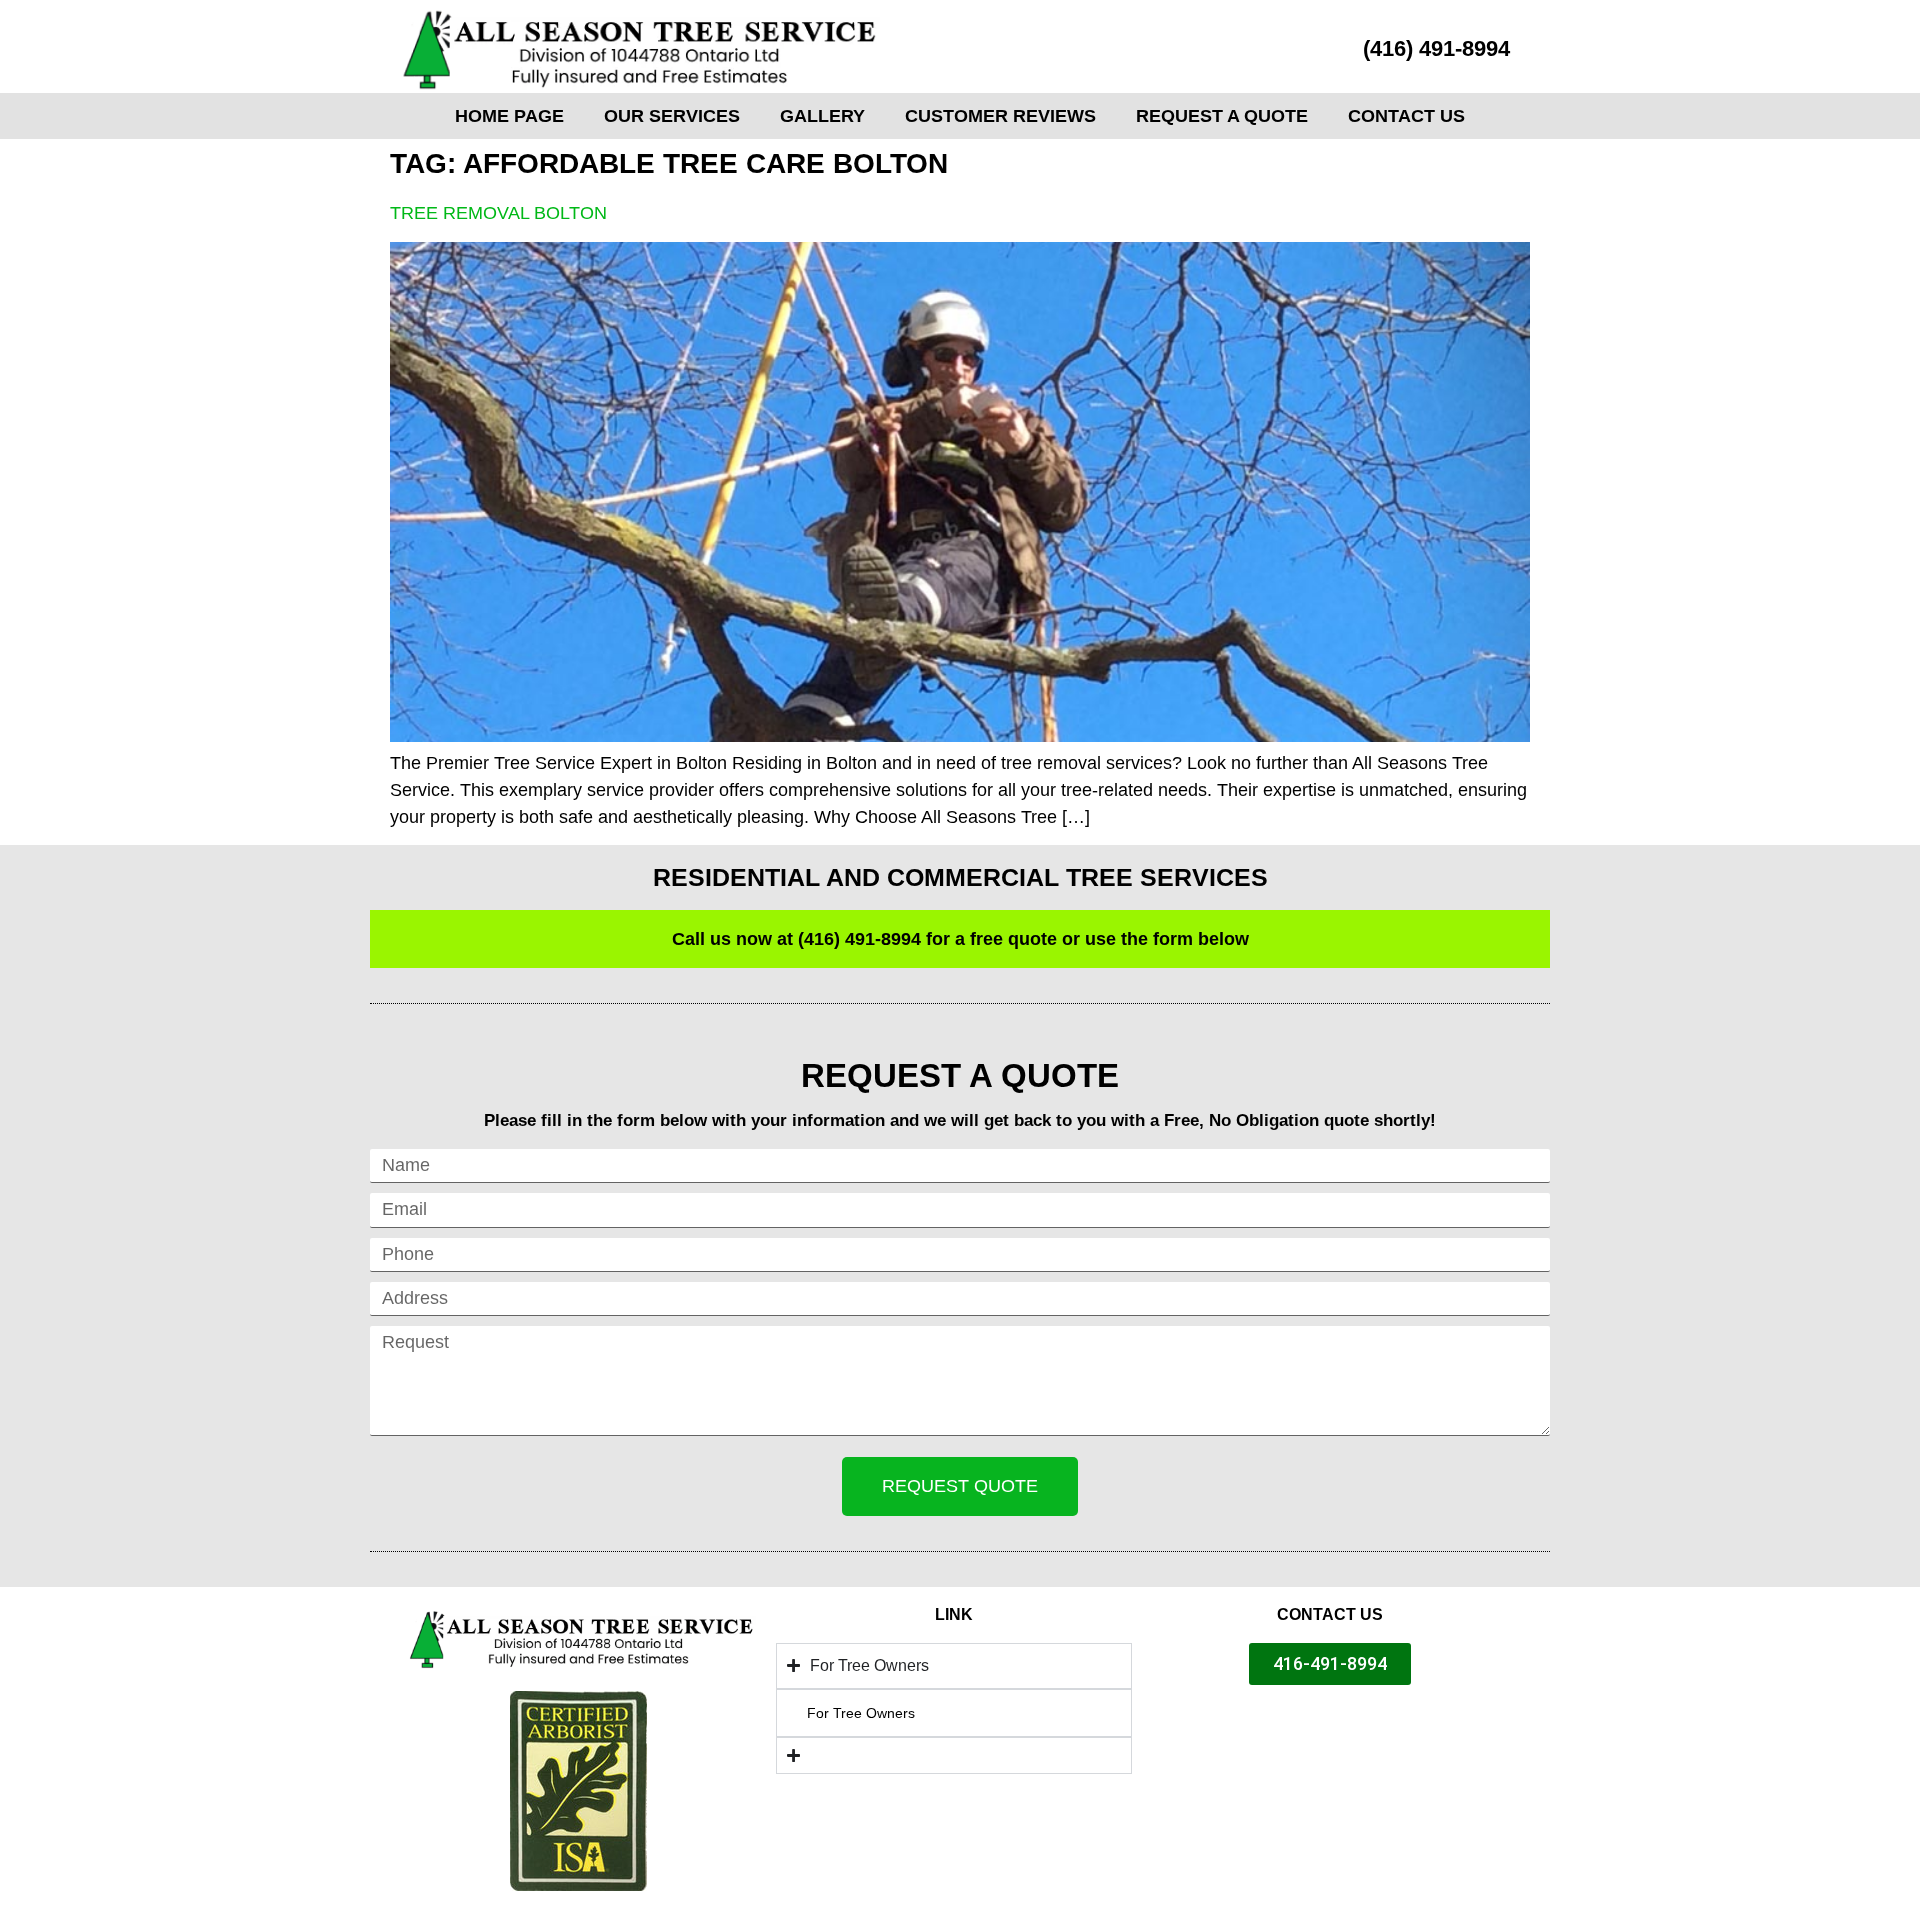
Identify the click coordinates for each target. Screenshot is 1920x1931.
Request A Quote (1222, 116)
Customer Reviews (1000, 116)
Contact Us (1406, 116)
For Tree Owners (861, 1713)
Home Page (509, 116)
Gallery (822, 116)
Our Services (672, 116)
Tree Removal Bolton (498, 213)
